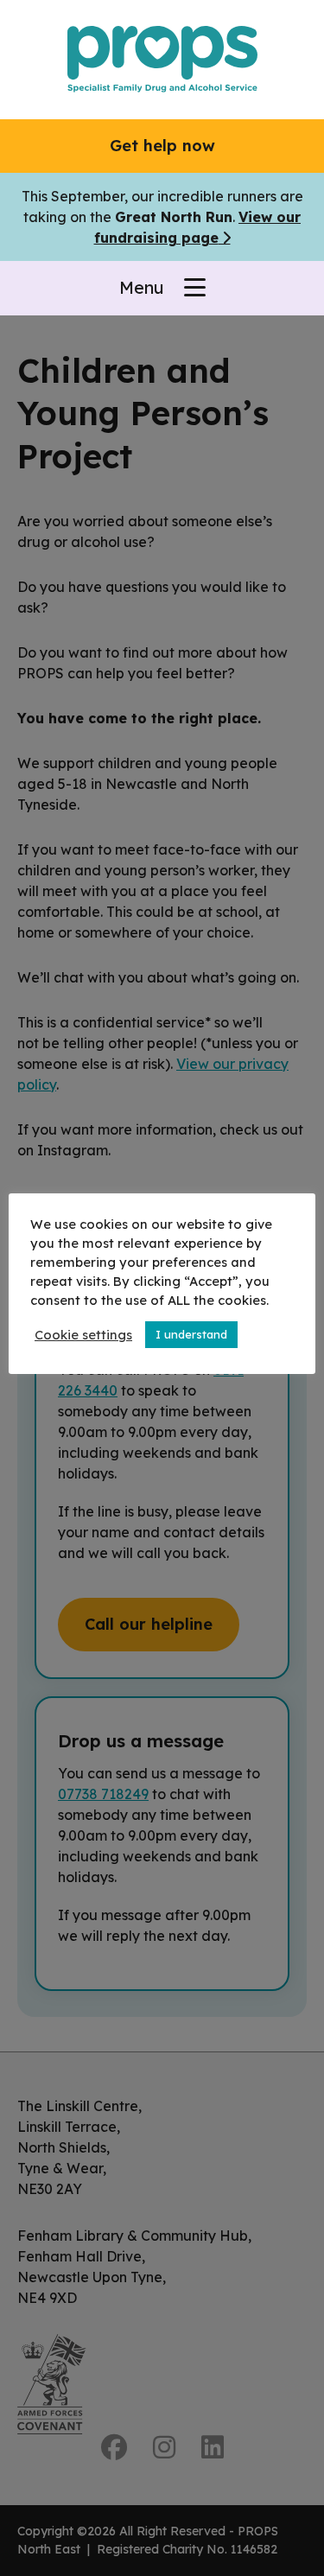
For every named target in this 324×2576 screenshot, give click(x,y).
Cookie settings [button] (83, 1335)
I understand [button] (191, 1334)
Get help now (162, 146)
